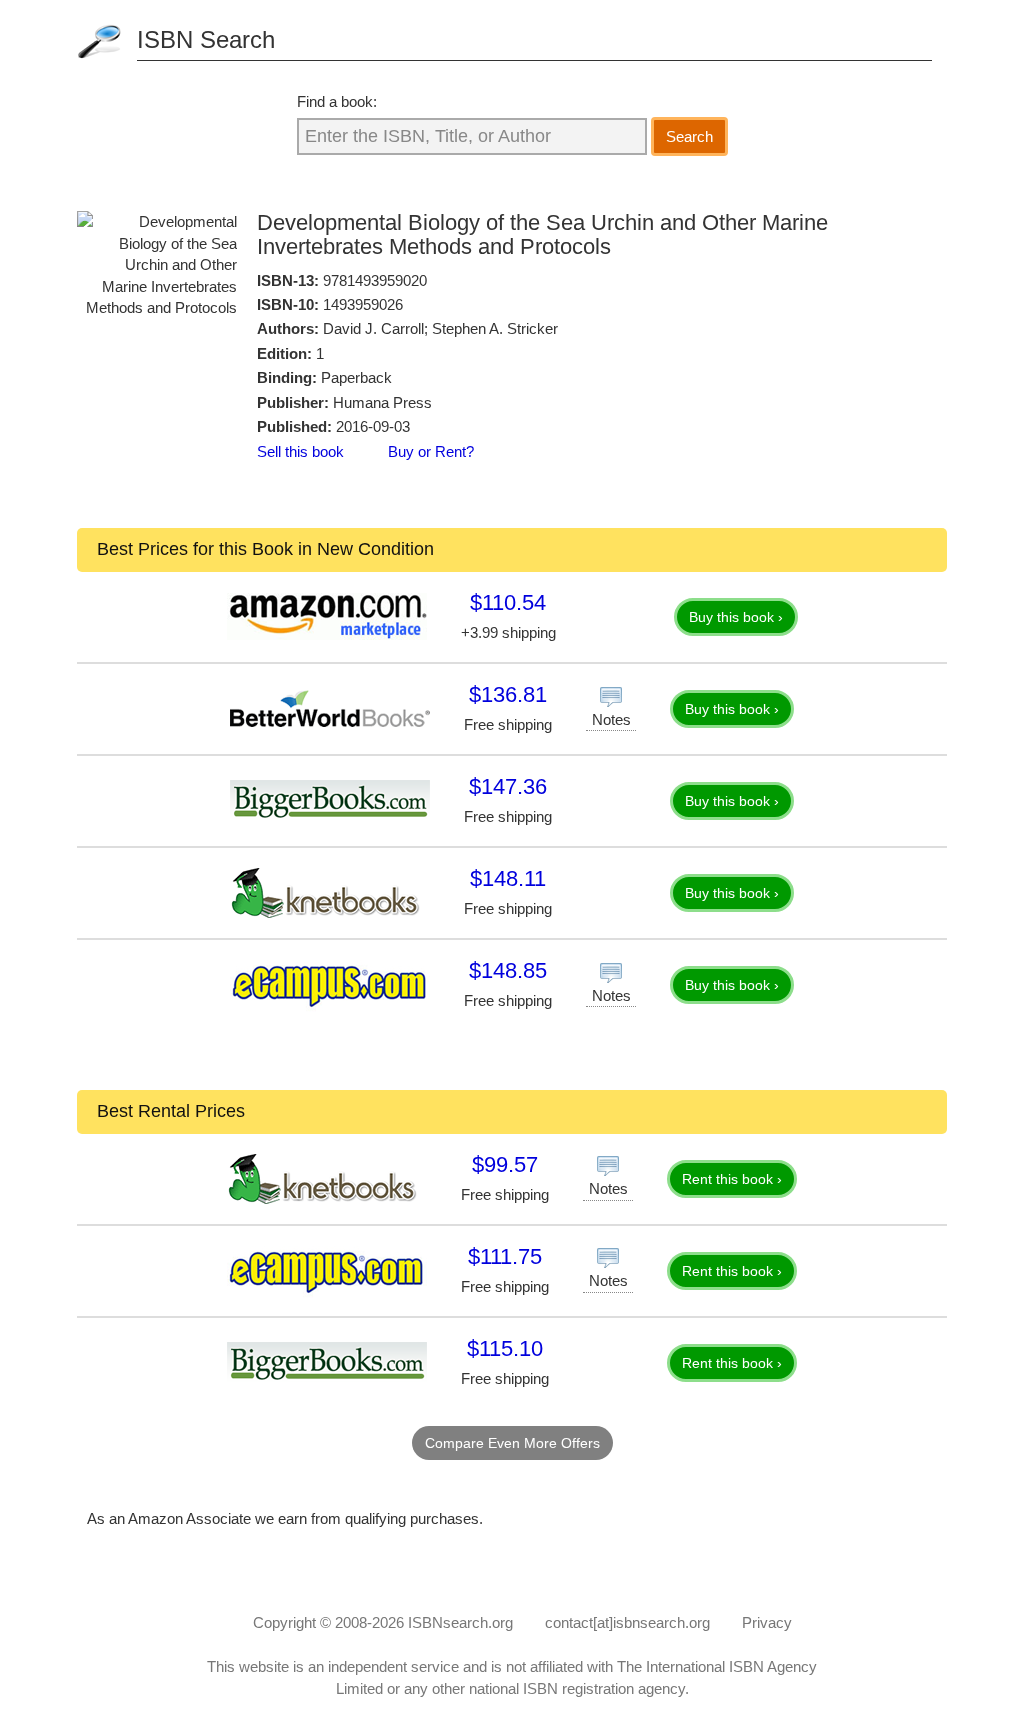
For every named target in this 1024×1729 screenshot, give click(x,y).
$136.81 (508, 694)
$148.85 (508, 970)
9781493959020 (375, 280)
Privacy (767, 1622)
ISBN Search (206, 39)
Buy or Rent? (431, 451)
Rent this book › (732, 1179)
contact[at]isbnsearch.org (627, 1622)
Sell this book (300, 451)
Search (689, 136)
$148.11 (508, 878)
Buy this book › (736, 617)
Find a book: (337, 101)
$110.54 (508, 602)
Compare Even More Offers (512, 1443)
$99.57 (505, 1164)
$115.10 (505, 1348)
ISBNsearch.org (460, 1622)
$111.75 (505, 1256)
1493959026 (363, 304)
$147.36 (508, 786)
